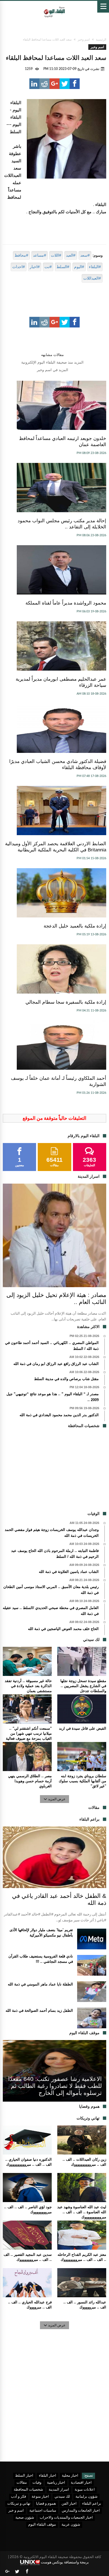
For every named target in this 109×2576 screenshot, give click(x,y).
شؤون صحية (25, 2518)
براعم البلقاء (92, 2504)
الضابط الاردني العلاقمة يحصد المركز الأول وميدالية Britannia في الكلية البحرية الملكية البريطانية (56, 847)
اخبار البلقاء (48, 2476)
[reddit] (44, 84)
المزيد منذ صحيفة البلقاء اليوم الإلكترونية (52, 362)
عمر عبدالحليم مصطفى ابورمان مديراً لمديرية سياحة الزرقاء (61, 682)
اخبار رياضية (56, 2483)
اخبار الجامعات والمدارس (81, 2511)
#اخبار (35, 267)
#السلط (63, 267)
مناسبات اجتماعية (43, 2511)
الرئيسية (101, 39)
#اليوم (79, 267)
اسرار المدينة (59, 2490)
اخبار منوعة (40, 2497)
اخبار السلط (24, 2476)
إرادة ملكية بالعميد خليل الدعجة (75, 926)
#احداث (19, 267)
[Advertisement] (54, 1472)
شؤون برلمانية (87, 2497)
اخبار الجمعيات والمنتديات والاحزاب (66, 2518)
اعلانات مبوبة (85, 2490)
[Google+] (7, 2572)
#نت (48, 267)
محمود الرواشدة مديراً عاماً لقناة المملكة (66, 603)
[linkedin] (34, 84)
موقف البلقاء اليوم (42, 2525)
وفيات (37, 2483)
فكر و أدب (18, 2497)
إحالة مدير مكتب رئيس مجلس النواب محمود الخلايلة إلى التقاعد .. (62, 524)
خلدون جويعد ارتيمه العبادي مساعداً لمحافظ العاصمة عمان (63, 442)
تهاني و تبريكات (19, 2504)
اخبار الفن (69, 2504)
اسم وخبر (84, 39)
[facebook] (75, 84)
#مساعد (40, 255)
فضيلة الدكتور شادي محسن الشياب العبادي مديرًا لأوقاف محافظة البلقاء (58, 764)
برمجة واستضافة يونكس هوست (64, 2562)
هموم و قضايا (46, 2504)
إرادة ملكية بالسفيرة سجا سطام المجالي (66, 1002)
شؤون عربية (71, 2525)
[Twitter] (17, 2572)
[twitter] (65, 84)
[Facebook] (27, 2572)
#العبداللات (92, 278)
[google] (54, 84)
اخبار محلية (70, 2476)
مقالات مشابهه (52, 355)
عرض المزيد (57, 1799)
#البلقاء (95, 267)
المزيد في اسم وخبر (53, 370)
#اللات (56, 255)
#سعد (85, 255)
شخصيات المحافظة (28, 2490)
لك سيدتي (62, 2497)
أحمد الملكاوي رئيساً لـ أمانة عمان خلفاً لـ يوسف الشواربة (59, 1081)
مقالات (22, 2483)
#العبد (71, 255)
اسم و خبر (16, 2511)
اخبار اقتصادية (81, 2483)
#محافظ (21, 255)
